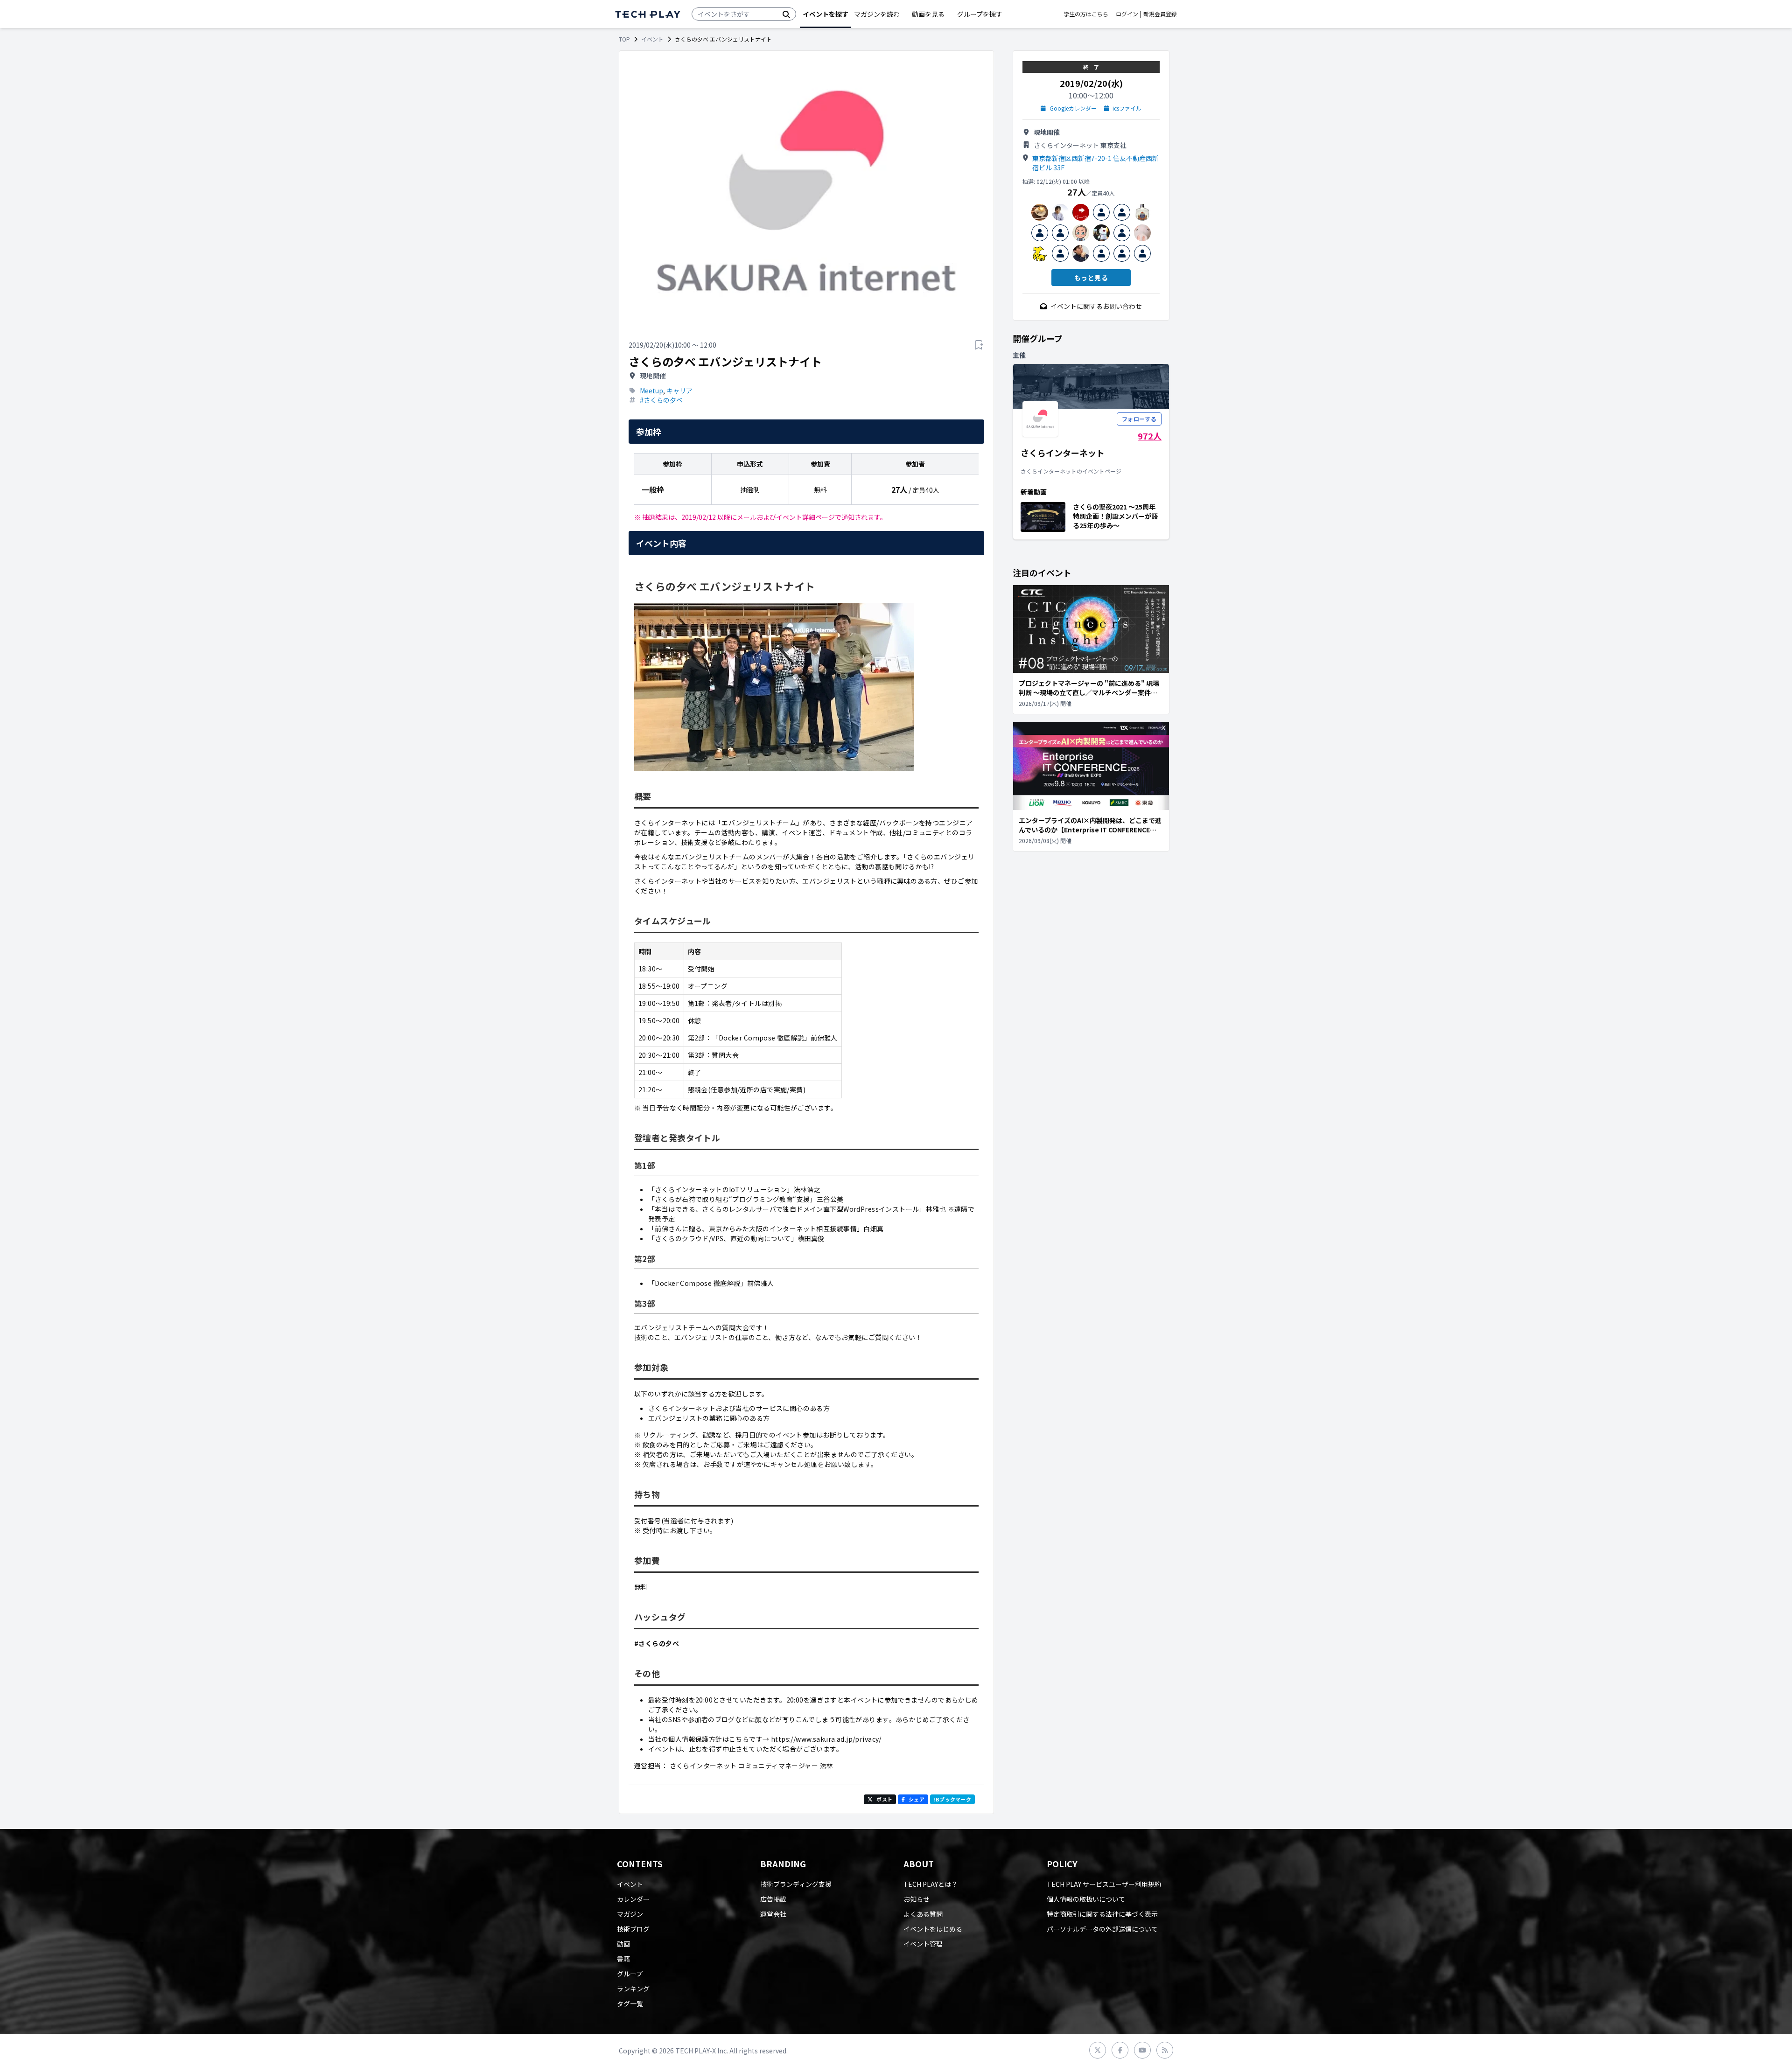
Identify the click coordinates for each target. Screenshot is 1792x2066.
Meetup (651, 391)
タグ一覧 (630, 2003)
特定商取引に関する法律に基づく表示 (1102, 1914)
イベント (652, 39)
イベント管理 (923, 1944)
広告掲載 (773, 1899)
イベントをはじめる (933, 1929)
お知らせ (917, 1899)
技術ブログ (633, 1929)
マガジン (630, 1914)
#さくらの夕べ (661, 400)
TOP (624, 39)
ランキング (633, 1989)
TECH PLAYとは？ (931, 1884)
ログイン (1127, 14)
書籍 (623, 1959)
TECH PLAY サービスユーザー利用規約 (1104, 1884)
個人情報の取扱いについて (1086, 1899)
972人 (1150, 436)
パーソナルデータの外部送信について (1102, 1929)
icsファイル (1127, 108)
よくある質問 (923, 1914)
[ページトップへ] (648, 14)
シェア (917, 1799)
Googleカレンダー (1073, 108)
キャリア (679, 391)
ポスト (884, 1799)
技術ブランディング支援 (796, 1884)
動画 (623, 1944)
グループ (630, 1974)
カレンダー (633, 1899)
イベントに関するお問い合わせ (1096, 306)
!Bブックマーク (952, 1799)
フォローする (1139, 419)
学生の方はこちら (1086, 14)
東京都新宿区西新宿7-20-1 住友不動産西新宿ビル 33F (1095, 163)
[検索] (786, 14)
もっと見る (1091, 278)
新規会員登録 (1160, 14)
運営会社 (773, 1914)
